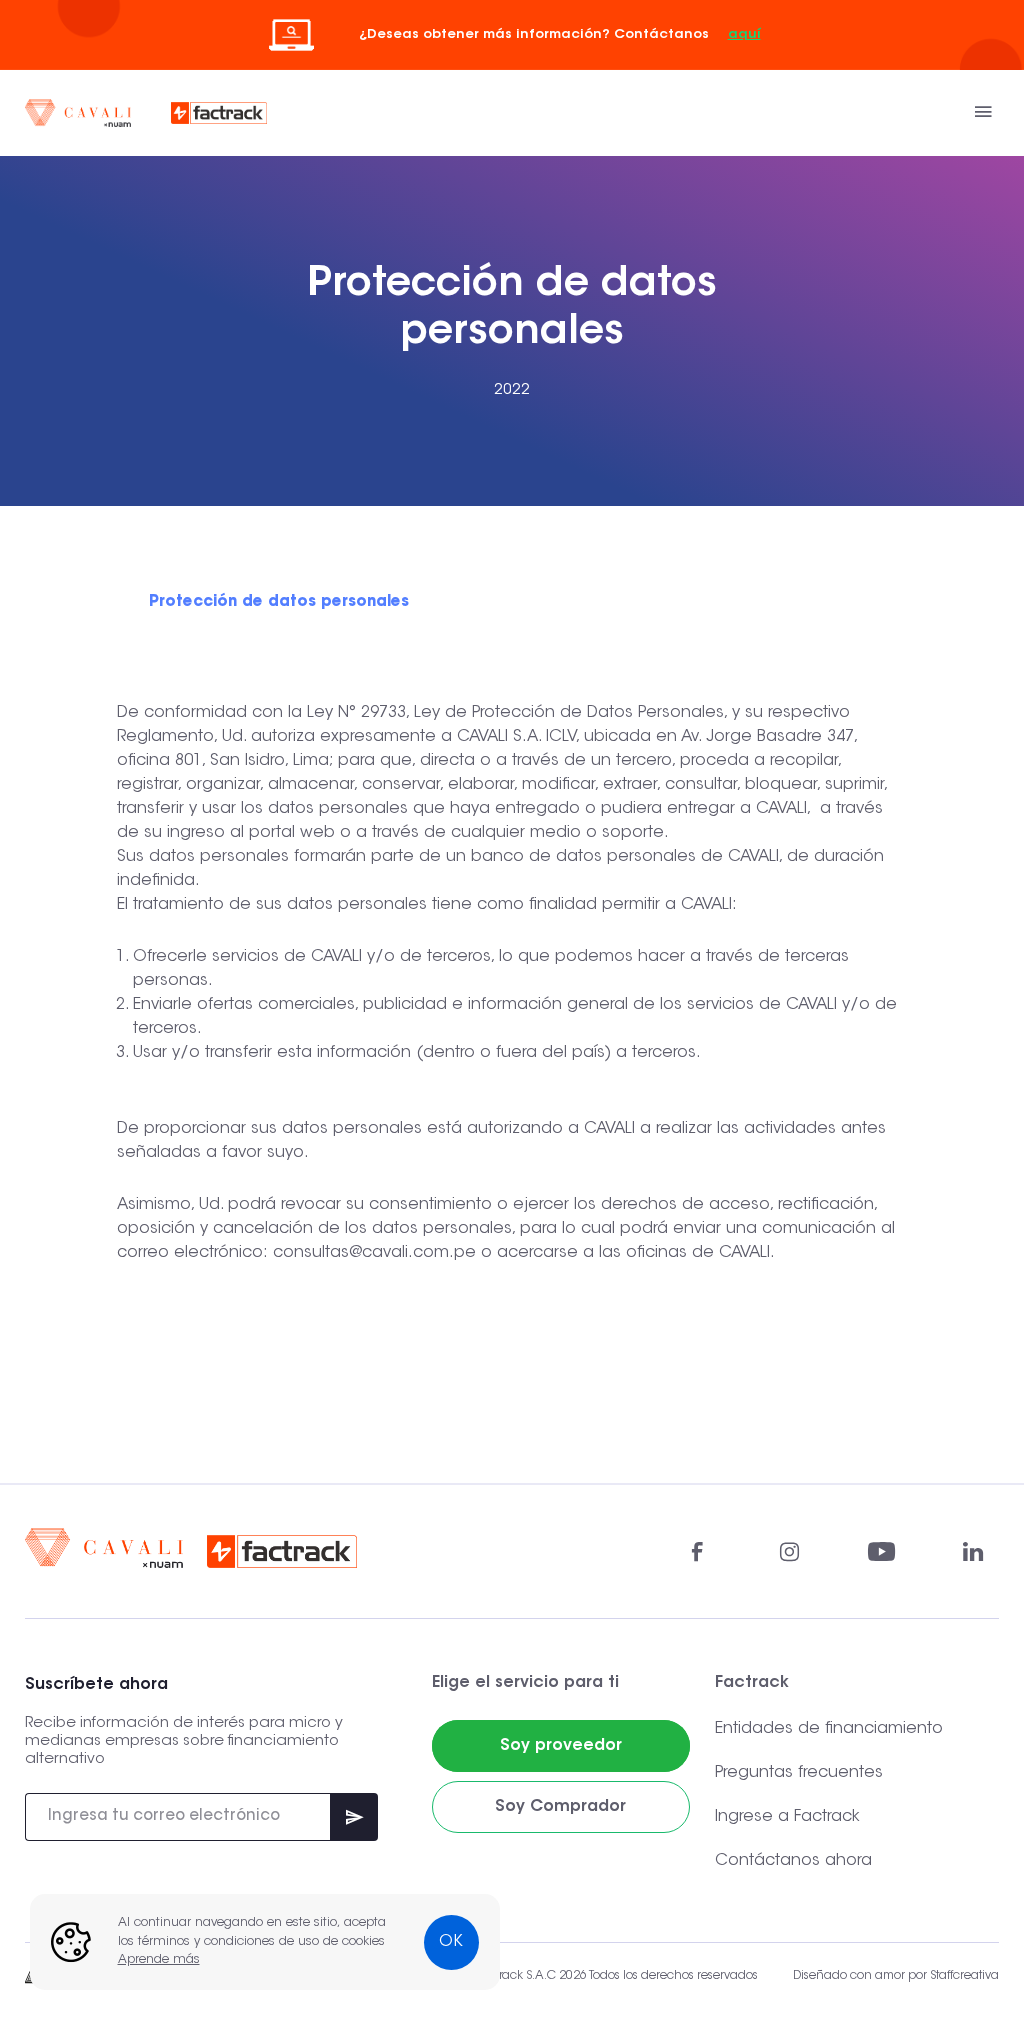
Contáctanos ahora (793, 1861)
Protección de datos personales (279, 602)
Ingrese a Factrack (787, 1817)
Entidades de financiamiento (829, 1729)
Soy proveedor (561, 1746)
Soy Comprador (560, 1807)
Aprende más (159, 1960)
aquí (744, 34)
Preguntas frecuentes (799, 1773)
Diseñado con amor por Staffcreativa (896, 1976)
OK (451, 1942)
